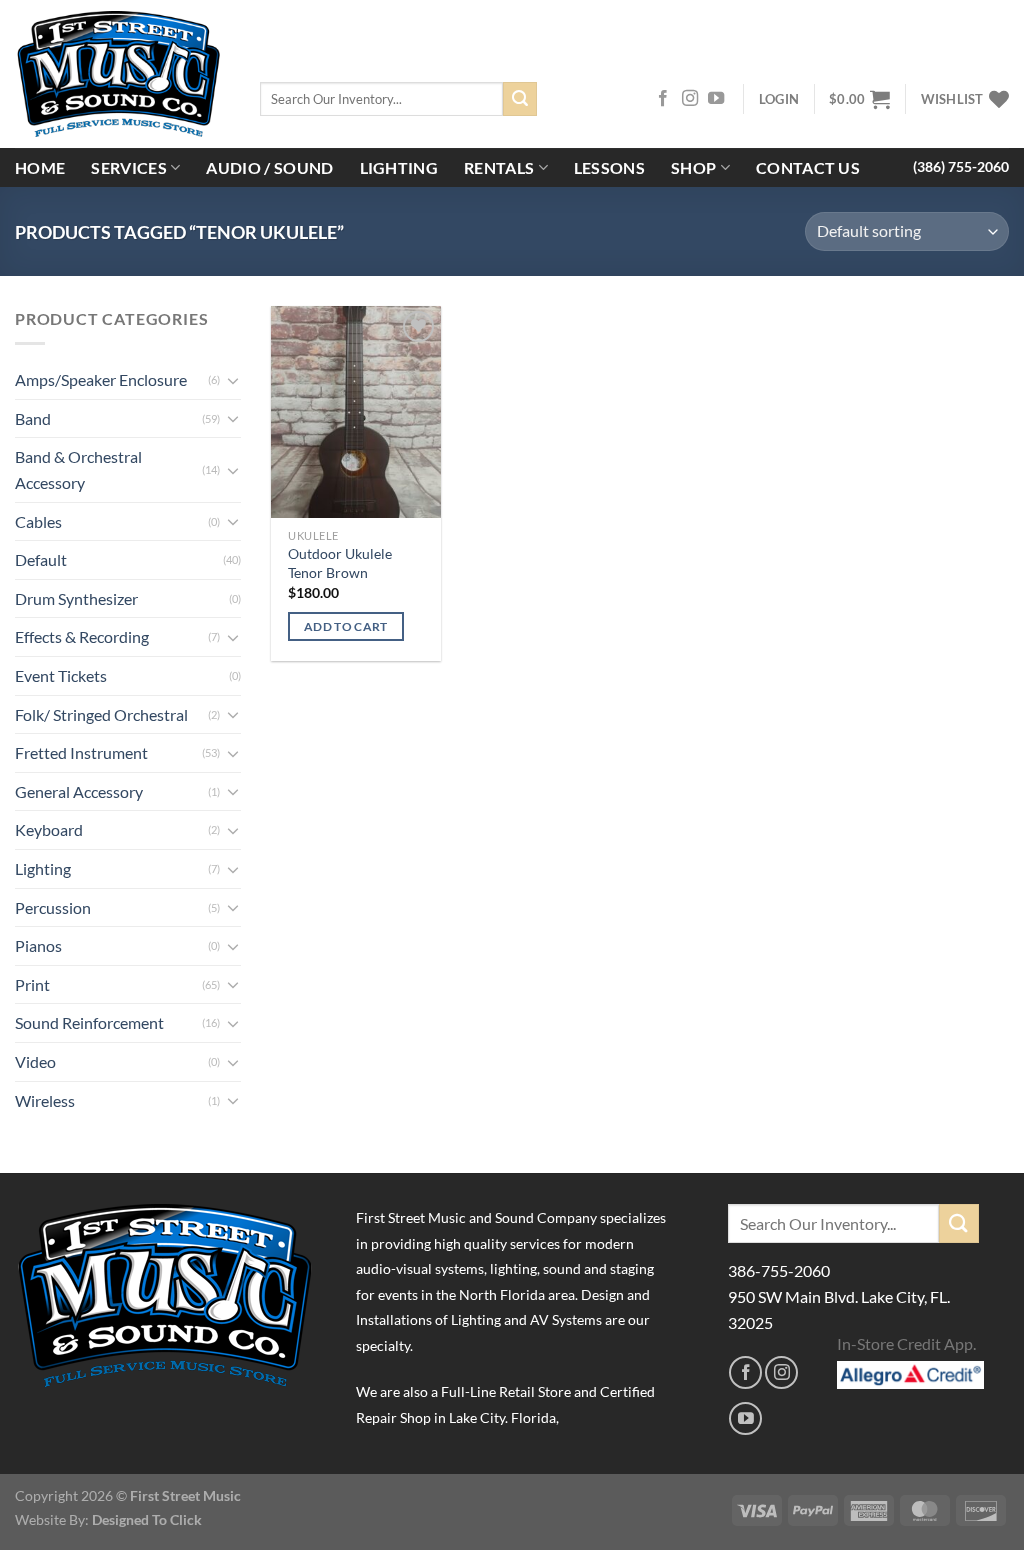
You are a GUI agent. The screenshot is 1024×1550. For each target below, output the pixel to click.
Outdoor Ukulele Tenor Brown (340, 563)
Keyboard (49, 829)
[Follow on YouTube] (716, 99)
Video (35, 1061)
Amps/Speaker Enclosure (101, 379)
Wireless (45, 1100)
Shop (693, 167)
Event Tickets (61, 675)
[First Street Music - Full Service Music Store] (122, 74)
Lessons (609, 167)
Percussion (53, 907)
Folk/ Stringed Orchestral (101, 714)
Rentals (499, 167)
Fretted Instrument (81, 752)
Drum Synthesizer (76, 598)
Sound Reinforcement (89, 1022)
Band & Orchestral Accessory (78, 469)
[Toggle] (233, 380)
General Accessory (79, 791)
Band (33, 418)
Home (40, 167)
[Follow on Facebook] (663, 99)
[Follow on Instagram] (690, 99)
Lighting (399, 167)
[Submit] (520, 99)
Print (32, 984)
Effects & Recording (82, 636)
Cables (38, 521)
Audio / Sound (269, 167)
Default (41, 559)
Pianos (38, 945)
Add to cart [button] (346, 626)
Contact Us (808, 167)
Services (129, 167)
